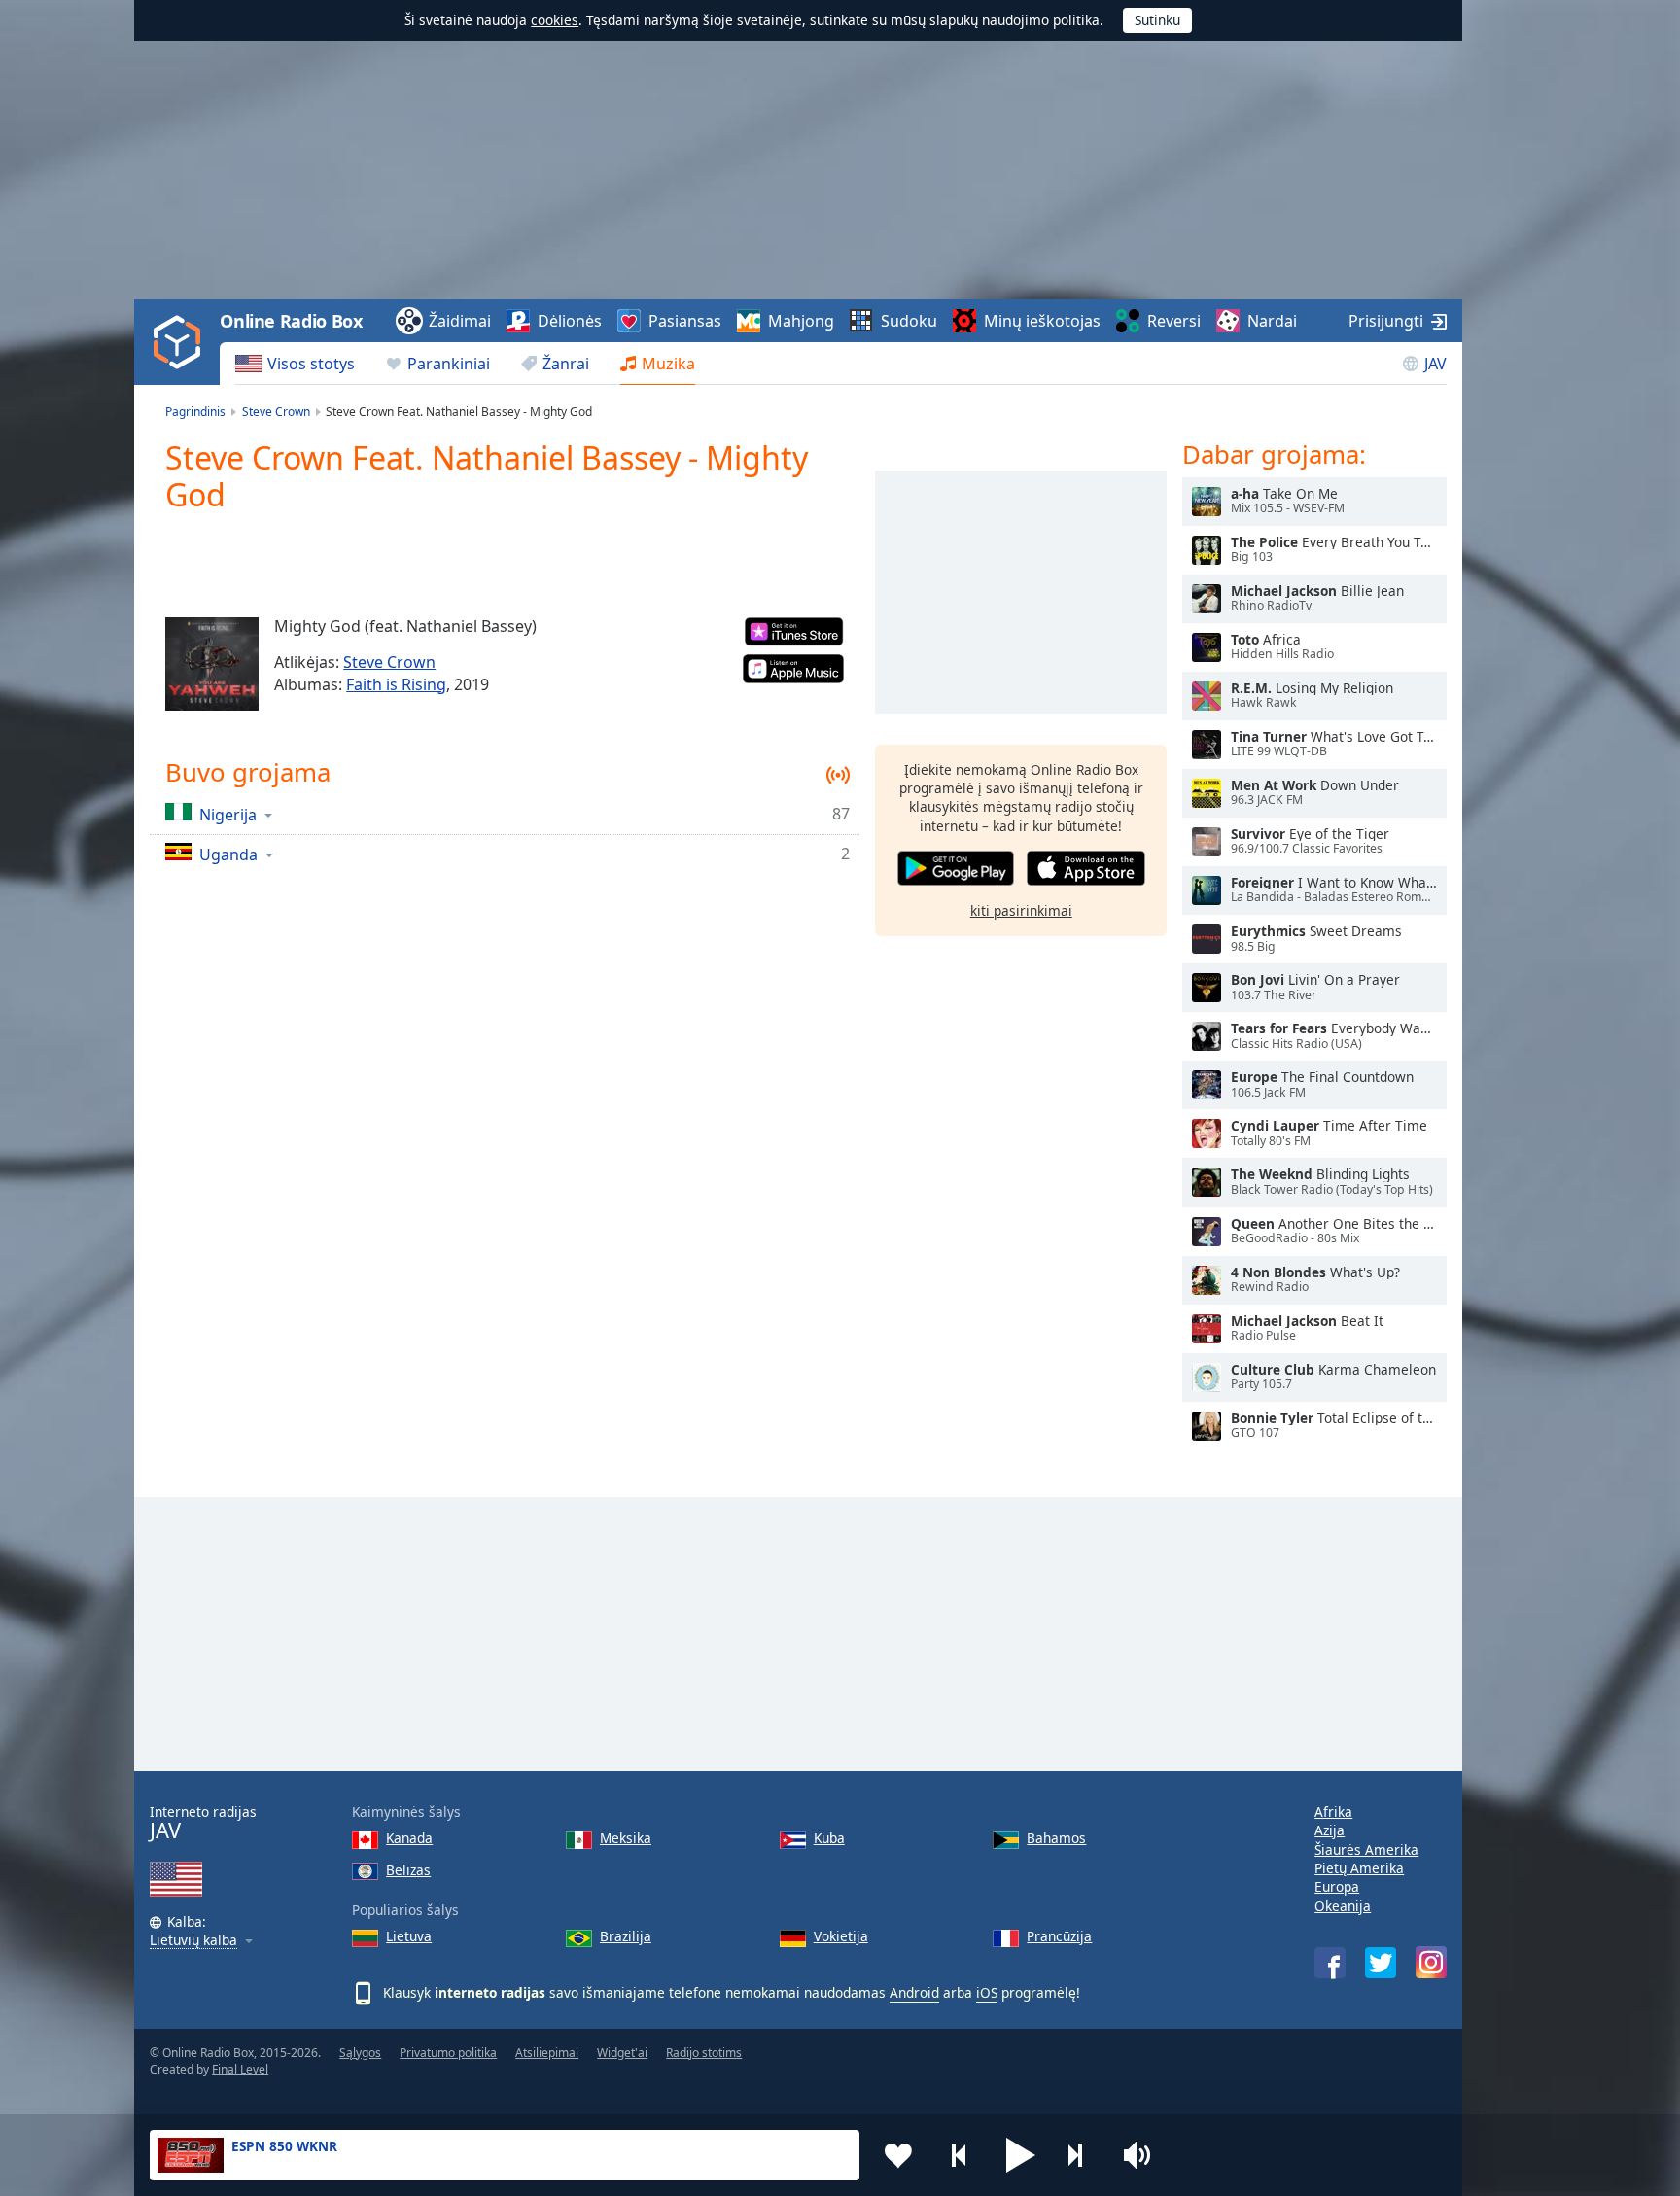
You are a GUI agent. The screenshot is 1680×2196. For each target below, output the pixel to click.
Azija (1330, 1830)
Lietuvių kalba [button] (193, 1941)
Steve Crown (389, 662)
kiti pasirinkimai (1021, 910)
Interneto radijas (203, 1823)
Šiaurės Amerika (1366, 1849)
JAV (1435, 364)
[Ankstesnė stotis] (960, 2155)
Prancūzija (1059, 1936)
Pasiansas (685, 321)
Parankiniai (449, 364)
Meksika (626, 1838)
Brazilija (626, 1936)
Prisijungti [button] (1386, 321)
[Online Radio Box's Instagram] (1431, 1962)
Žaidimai (460, 321)
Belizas (408, 1870)
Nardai (1272, 321)
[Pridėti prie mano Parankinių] (898, 2155)
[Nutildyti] (1143, 2155)
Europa (1337, 1886)
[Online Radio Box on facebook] (1330, 1963)
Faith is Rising (396, 684)
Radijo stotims (704, 2053)
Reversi (1174, 321)
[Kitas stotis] (1082, 2155)
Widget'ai (622, 2053)
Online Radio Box (291, 321)
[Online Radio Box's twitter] (1381, 1963)
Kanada (409, 1838)
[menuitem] (295, 364)
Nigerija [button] (228, 814)
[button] (1021, 2155)
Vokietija (841, 1936)
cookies (555, 20)
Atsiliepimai (547, 2053)
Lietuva (409, 1936)
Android (914, 1992)
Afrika (1333, 1812)
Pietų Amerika (1359, 1868)
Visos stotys (311, 364)
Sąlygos (360, 2053)
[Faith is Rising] (212, 664)
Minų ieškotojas (1042, 321)
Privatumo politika (448, 2053)
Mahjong (801, 321)
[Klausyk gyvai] (1207, 502)
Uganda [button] (228, 854)
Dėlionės (570, 321)
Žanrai (566, 364)
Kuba (829, 1838)
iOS (987, 1992)
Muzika (668, 364)
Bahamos (1056, 1838)
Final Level (240, 2069)
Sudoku (909, 321)
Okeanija (1343, 1906)
